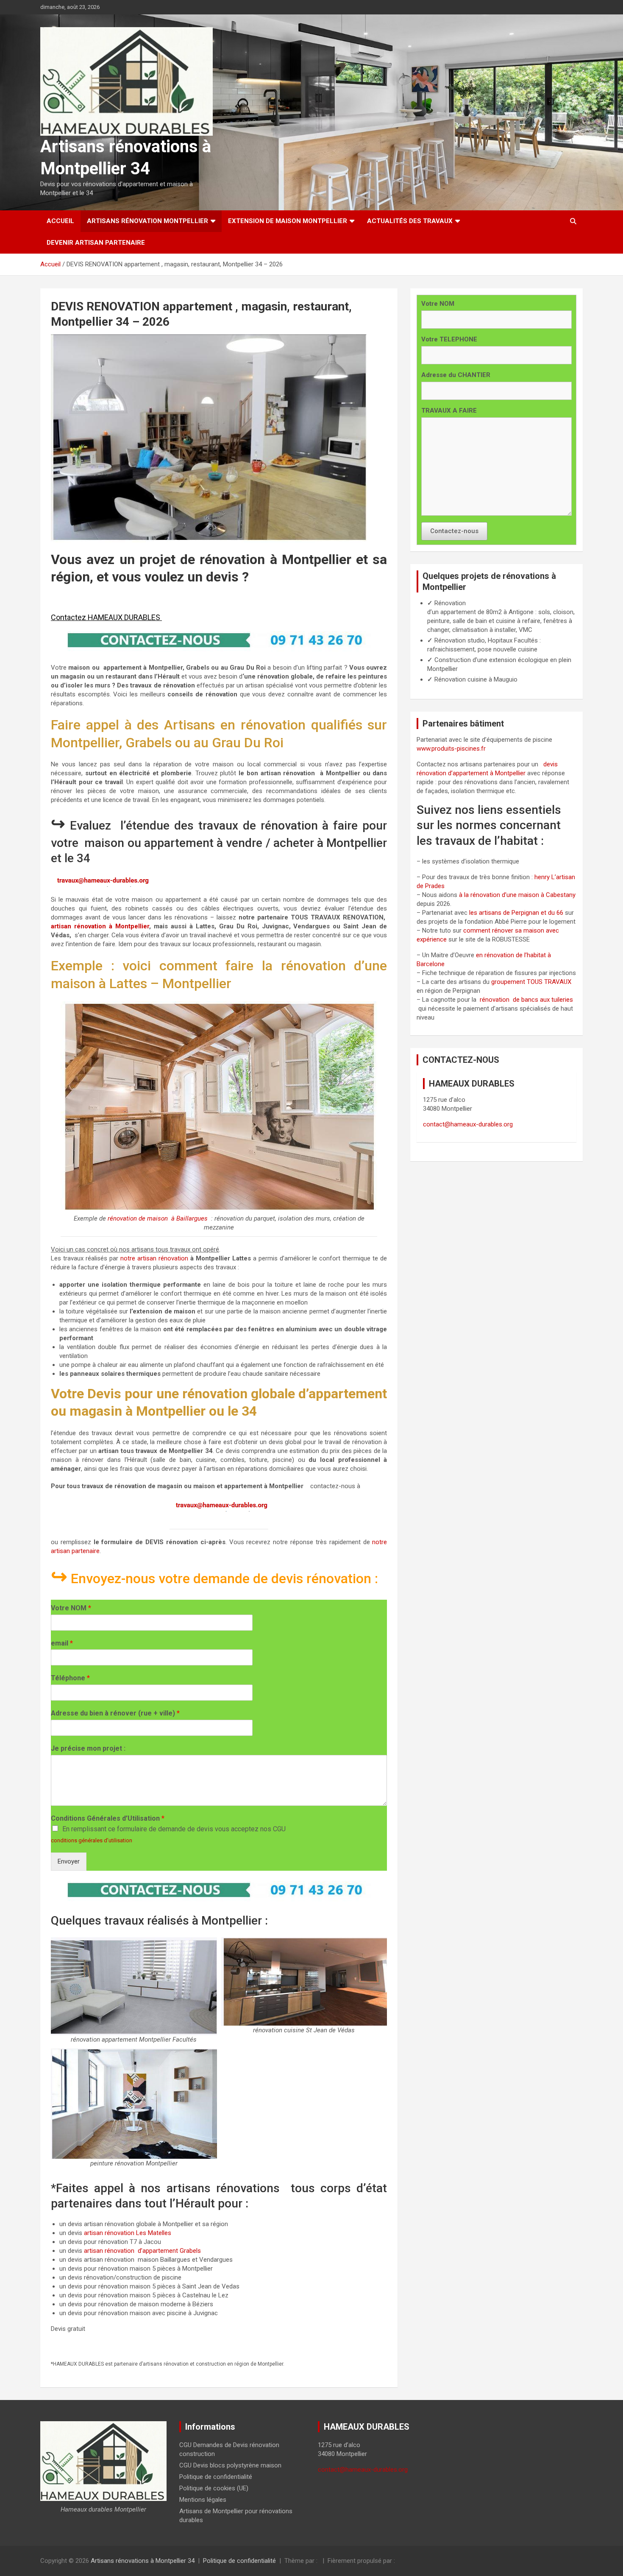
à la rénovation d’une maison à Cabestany (517, 895)
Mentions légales (203, 2500)
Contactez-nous (454, 531)
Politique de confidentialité (216, 2477)
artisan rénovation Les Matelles (128, 2233)
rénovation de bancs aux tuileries (526, 1000)
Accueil (60, 221)
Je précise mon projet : (88, 1748)
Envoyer (69, 1861)
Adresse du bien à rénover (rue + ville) (115, 1713)
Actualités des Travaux (410, 221)
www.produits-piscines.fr (451, 749)
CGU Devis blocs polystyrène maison (230, 2465)
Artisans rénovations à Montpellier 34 (143, 2561)
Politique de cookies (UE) (214, 2488)
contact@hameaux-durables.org (468, 1124)
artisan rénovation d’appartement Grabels (142, 2251)
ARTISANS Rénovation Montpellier (147, 221)
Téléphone (70, 1678)
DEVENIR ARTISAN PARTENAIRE (96, 243)
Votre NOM (71, 1608)
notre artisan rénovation (154, 1258)
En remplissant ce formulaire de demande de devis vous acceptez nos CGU (174, 1829)
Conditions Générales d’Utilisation (108, 1818)
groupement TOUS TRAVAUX (531, 982)
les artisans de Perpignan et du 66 (516, 913)
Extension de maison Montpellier (288, 221)
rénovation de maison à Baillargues (158, 1218)
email (62, 1643)
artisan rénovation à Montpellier (100, 926)
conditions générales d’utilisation (92, 1840)
